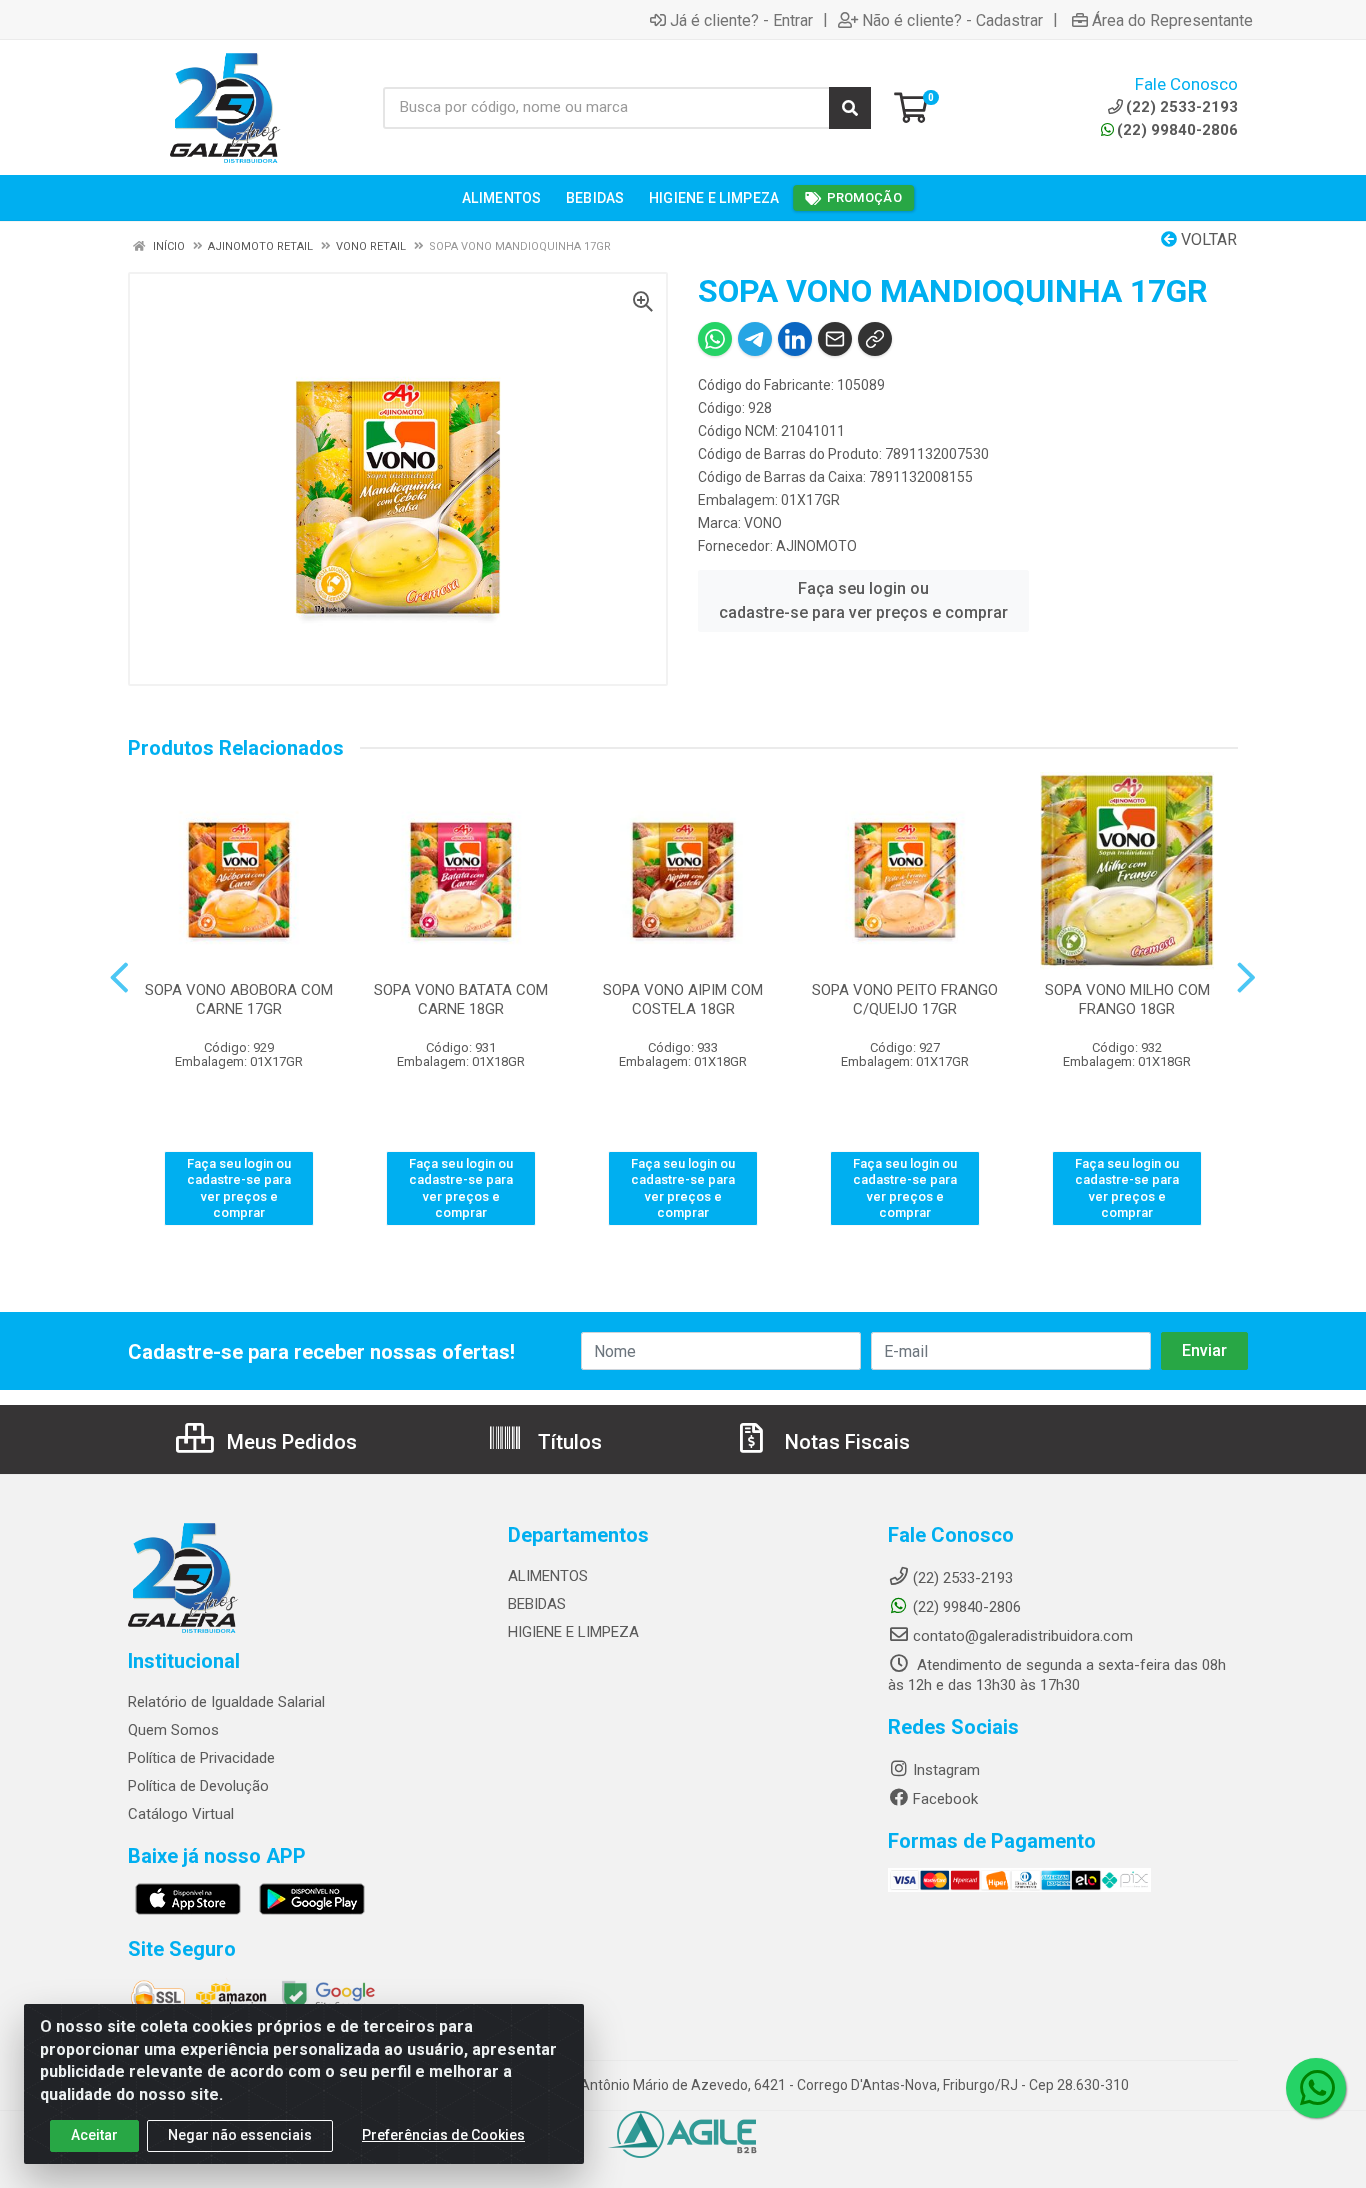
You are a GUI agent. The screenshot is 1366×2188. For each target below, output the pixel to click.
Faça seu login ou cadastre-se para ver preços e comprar (863, 600)
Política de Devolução (198, 1786)
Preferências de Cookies (443, 2135)
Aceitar (94, 2135)
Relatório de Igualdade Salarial (226, 1702)
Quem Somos (173, 1730)
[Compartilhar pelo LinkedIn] (795, 339)
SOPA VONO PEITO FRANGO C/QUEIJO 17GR (905, 999)
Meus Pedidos (289, 1442)
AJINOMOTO (816, 546)
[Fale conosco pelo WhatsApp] (1316, 2088)
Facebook (945, 1799)
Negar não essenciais (240, 2135)
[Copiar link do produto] (875, 339)
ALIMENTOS (548, 1576)
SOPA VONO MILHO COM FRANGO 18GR (1127, 999)
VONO (763, 523)
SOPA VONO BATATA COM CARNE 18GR (461, 999)
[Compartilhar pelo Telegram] (755, 339)
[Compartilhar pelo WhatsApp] (715, 339)
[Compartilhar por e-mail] (835, 339)
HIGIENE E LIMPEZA (573, 1632)
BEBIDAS (537, 1604)
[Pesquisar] (850, 108)
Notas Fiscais (845, 1442)
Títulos (567, 1442)
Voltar (1207, 239)
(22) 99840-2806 (1177, 130)
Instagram (946, 1770)
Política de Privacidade (201, 1758)
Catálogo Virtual (181, 1814)
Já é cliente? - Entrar (741, 20)
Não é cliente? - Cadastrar (952, 20)
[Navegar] (119, 978)
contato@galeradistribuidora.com (1023, 1636)
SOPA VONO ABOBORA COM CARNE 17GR (239, 999)
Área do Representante (1172, 20)
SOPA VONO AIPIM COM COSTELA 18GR (683, 999)
